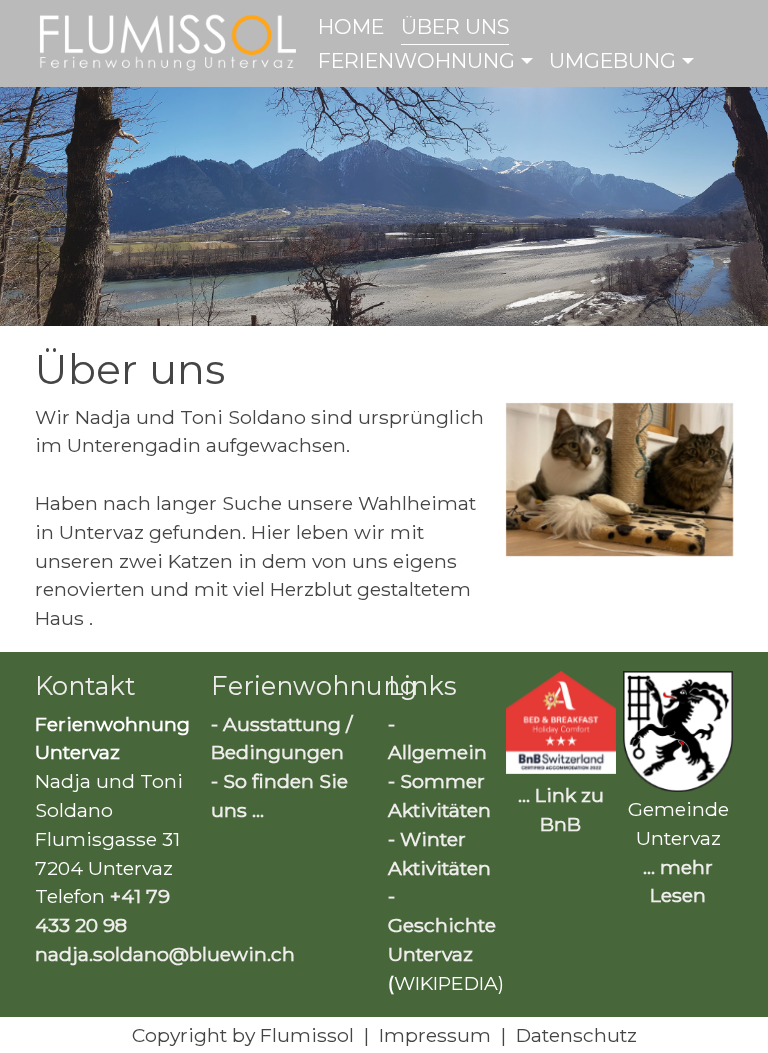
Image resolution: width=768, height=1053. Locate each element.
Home (351, 26)
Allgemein (437, 752)
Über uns (455, 26)
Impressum (435, 1035)
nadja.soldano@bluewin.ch (165, 954)
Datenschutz (576, 1035)
